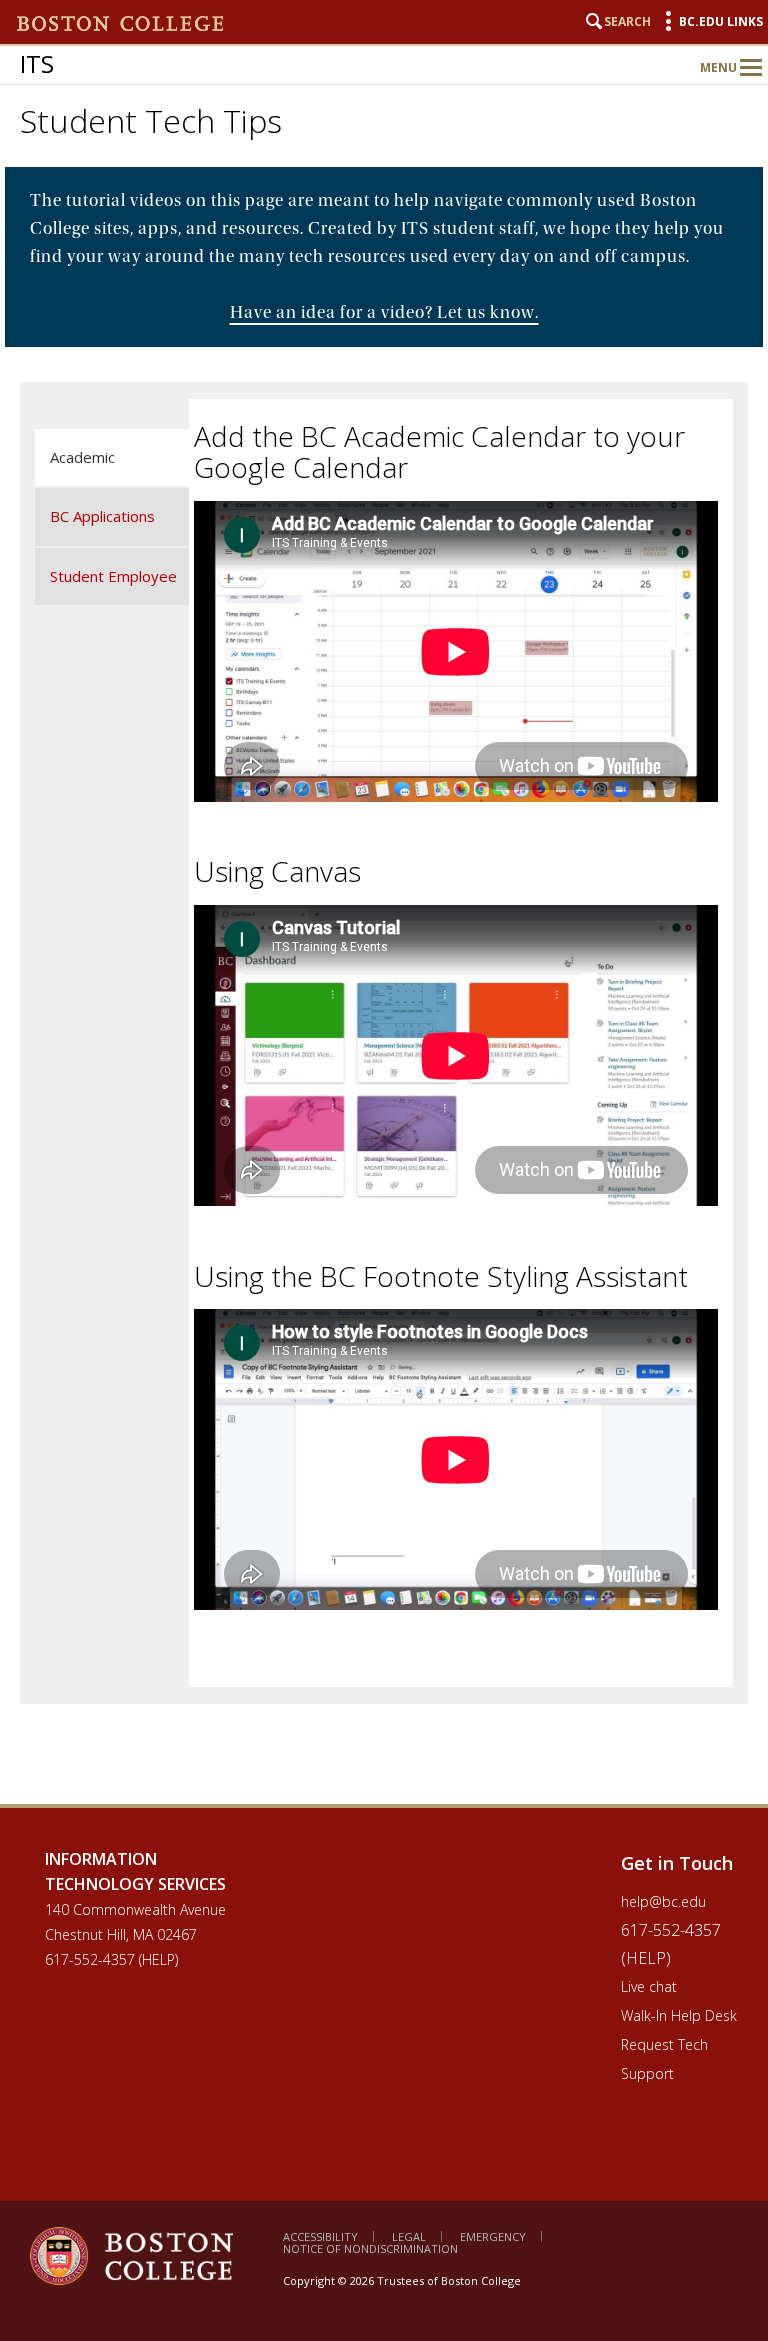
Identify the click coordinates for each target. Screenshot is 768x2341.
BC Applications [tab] (102, 516)
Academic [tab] (82, 457)
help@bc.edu (663, 1901)
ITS (37, 63)
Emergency (493, 2236)
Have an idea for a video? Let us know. (384, 312)
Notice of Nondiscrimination (370, 2248)
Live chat (649, 1986)
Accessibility (320, 2236)
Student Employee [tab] (113, 576)
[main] (384, 985)
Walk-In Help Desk (679, 2015)
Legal (409, 2236)
